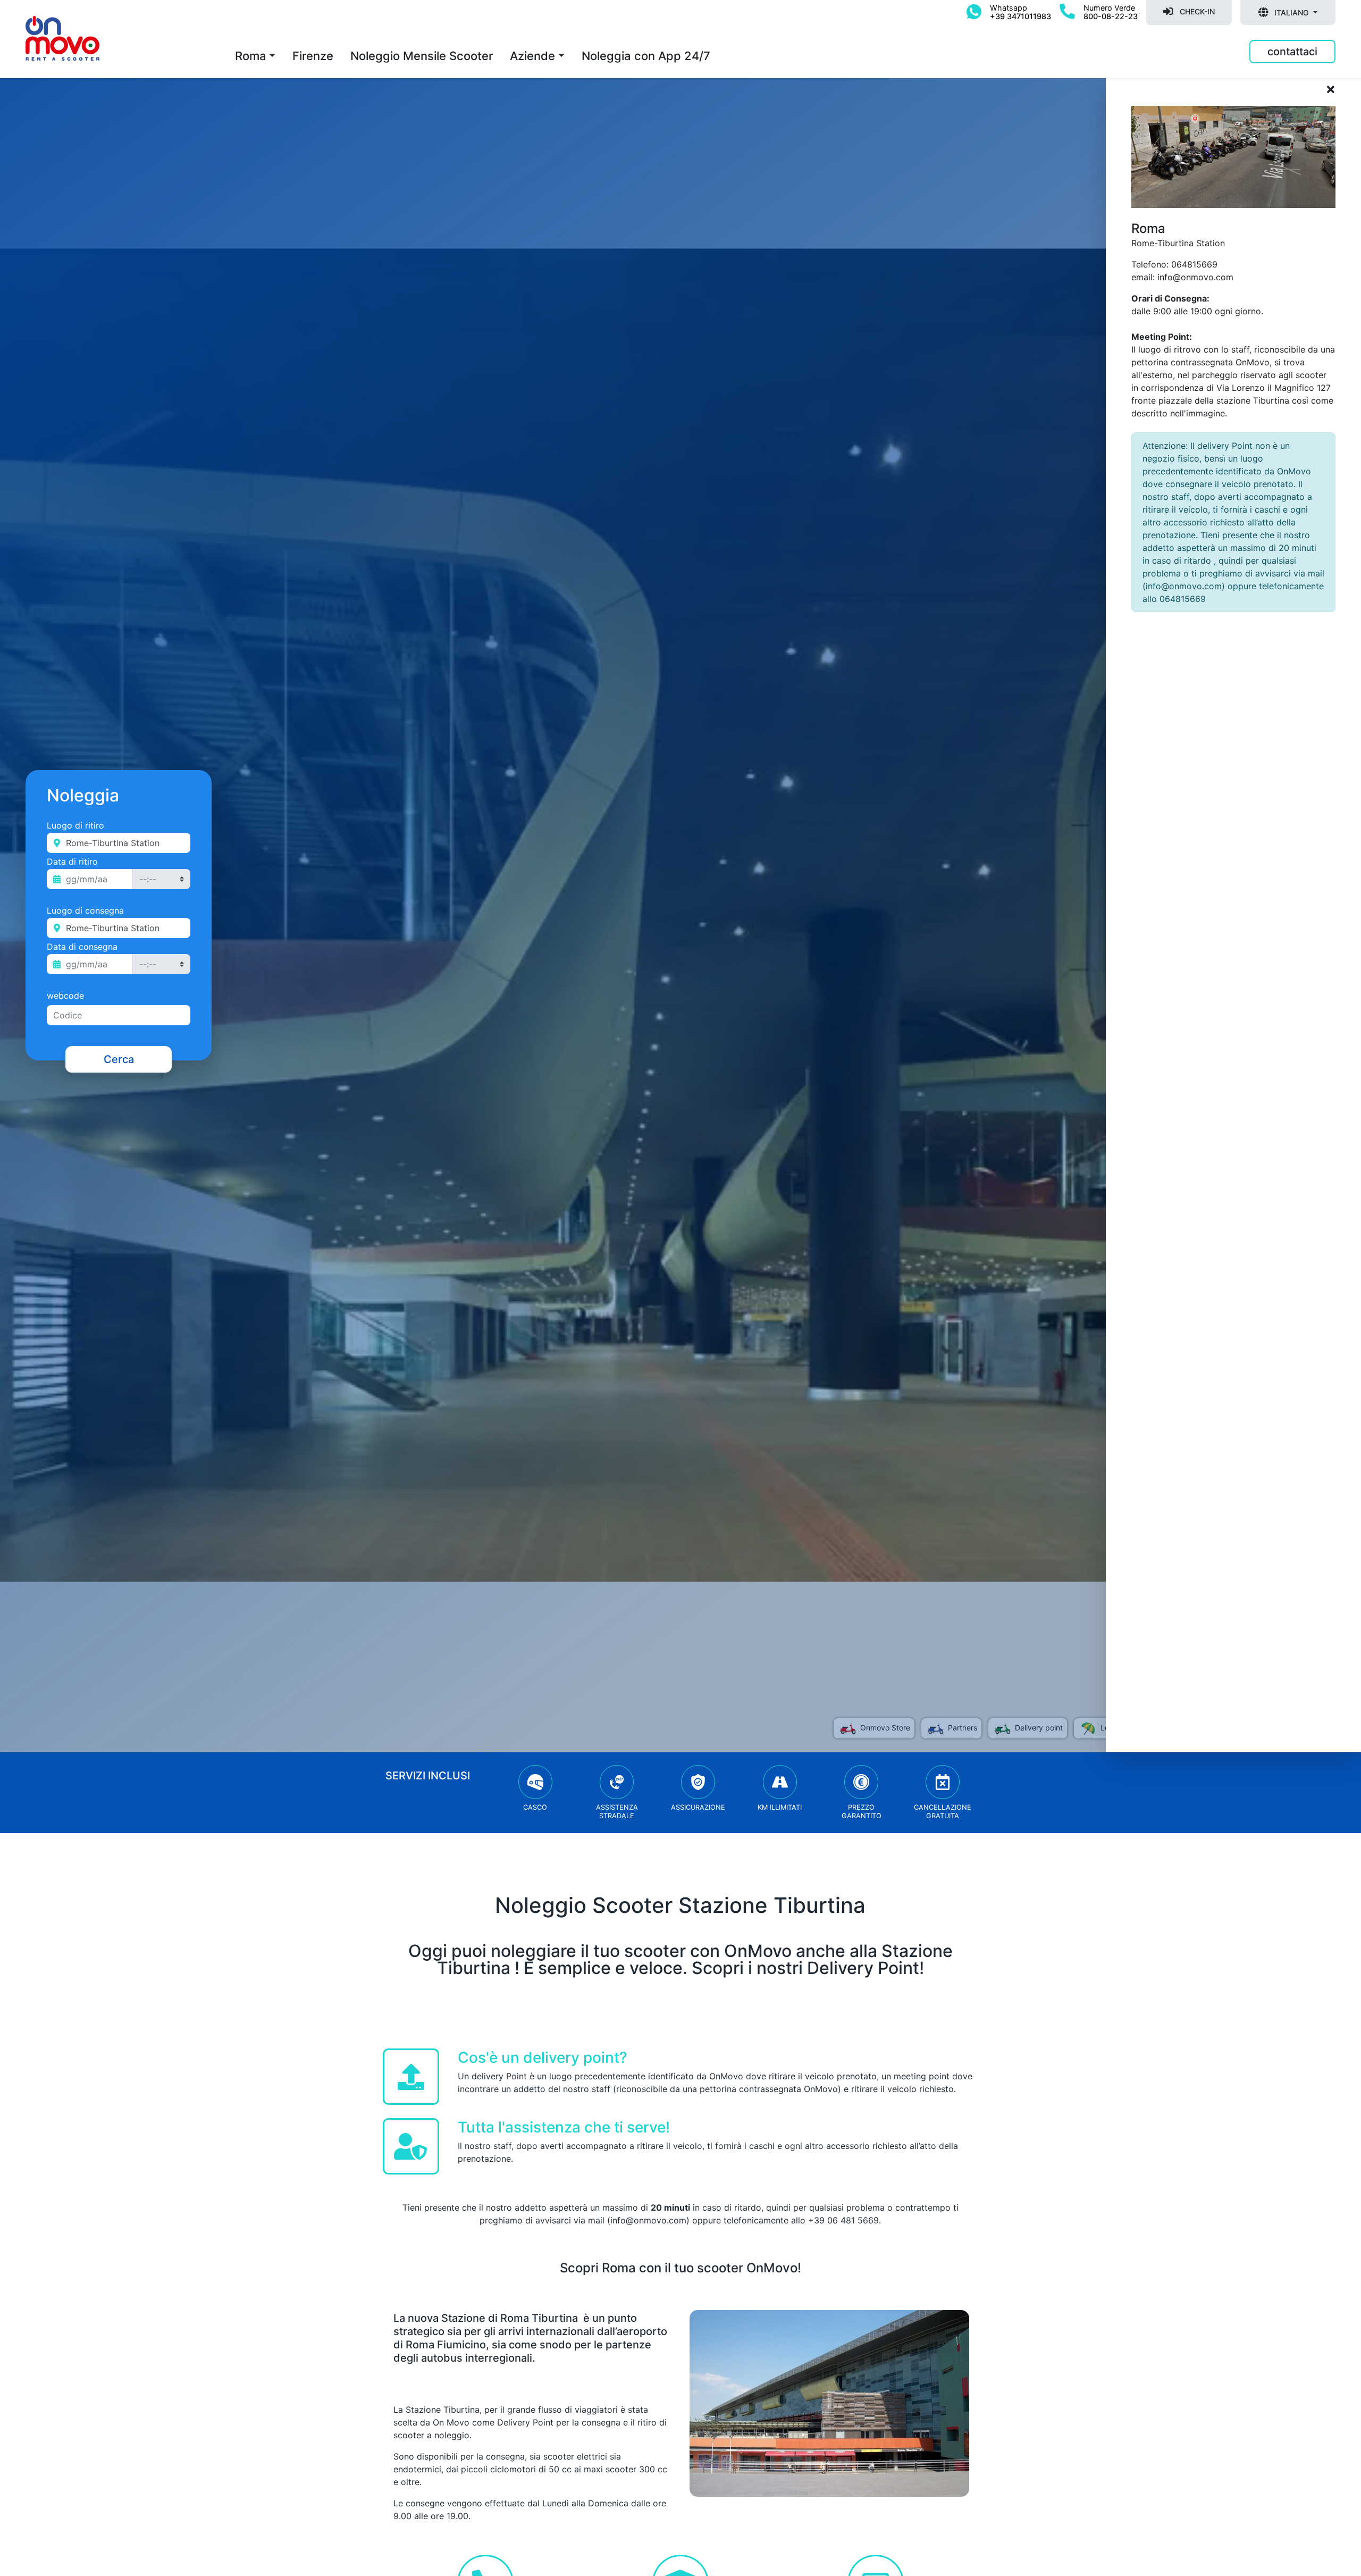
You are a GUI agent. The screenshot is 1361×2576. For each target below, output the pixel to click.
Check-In (1196, 11)
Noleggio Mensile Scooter (422, 56)
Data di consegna (82, 947)
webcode (65, 996)
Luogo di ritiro (75, 825)
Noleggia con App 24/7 (646, 56)
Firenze (313, 56)
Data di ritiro (72, 862)
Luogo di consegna (85, 910)
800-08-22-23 (1111, 16)
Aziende (532, 56)
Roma (251, 56)
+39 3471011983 (1020, 16)
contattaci (1292, 52)
